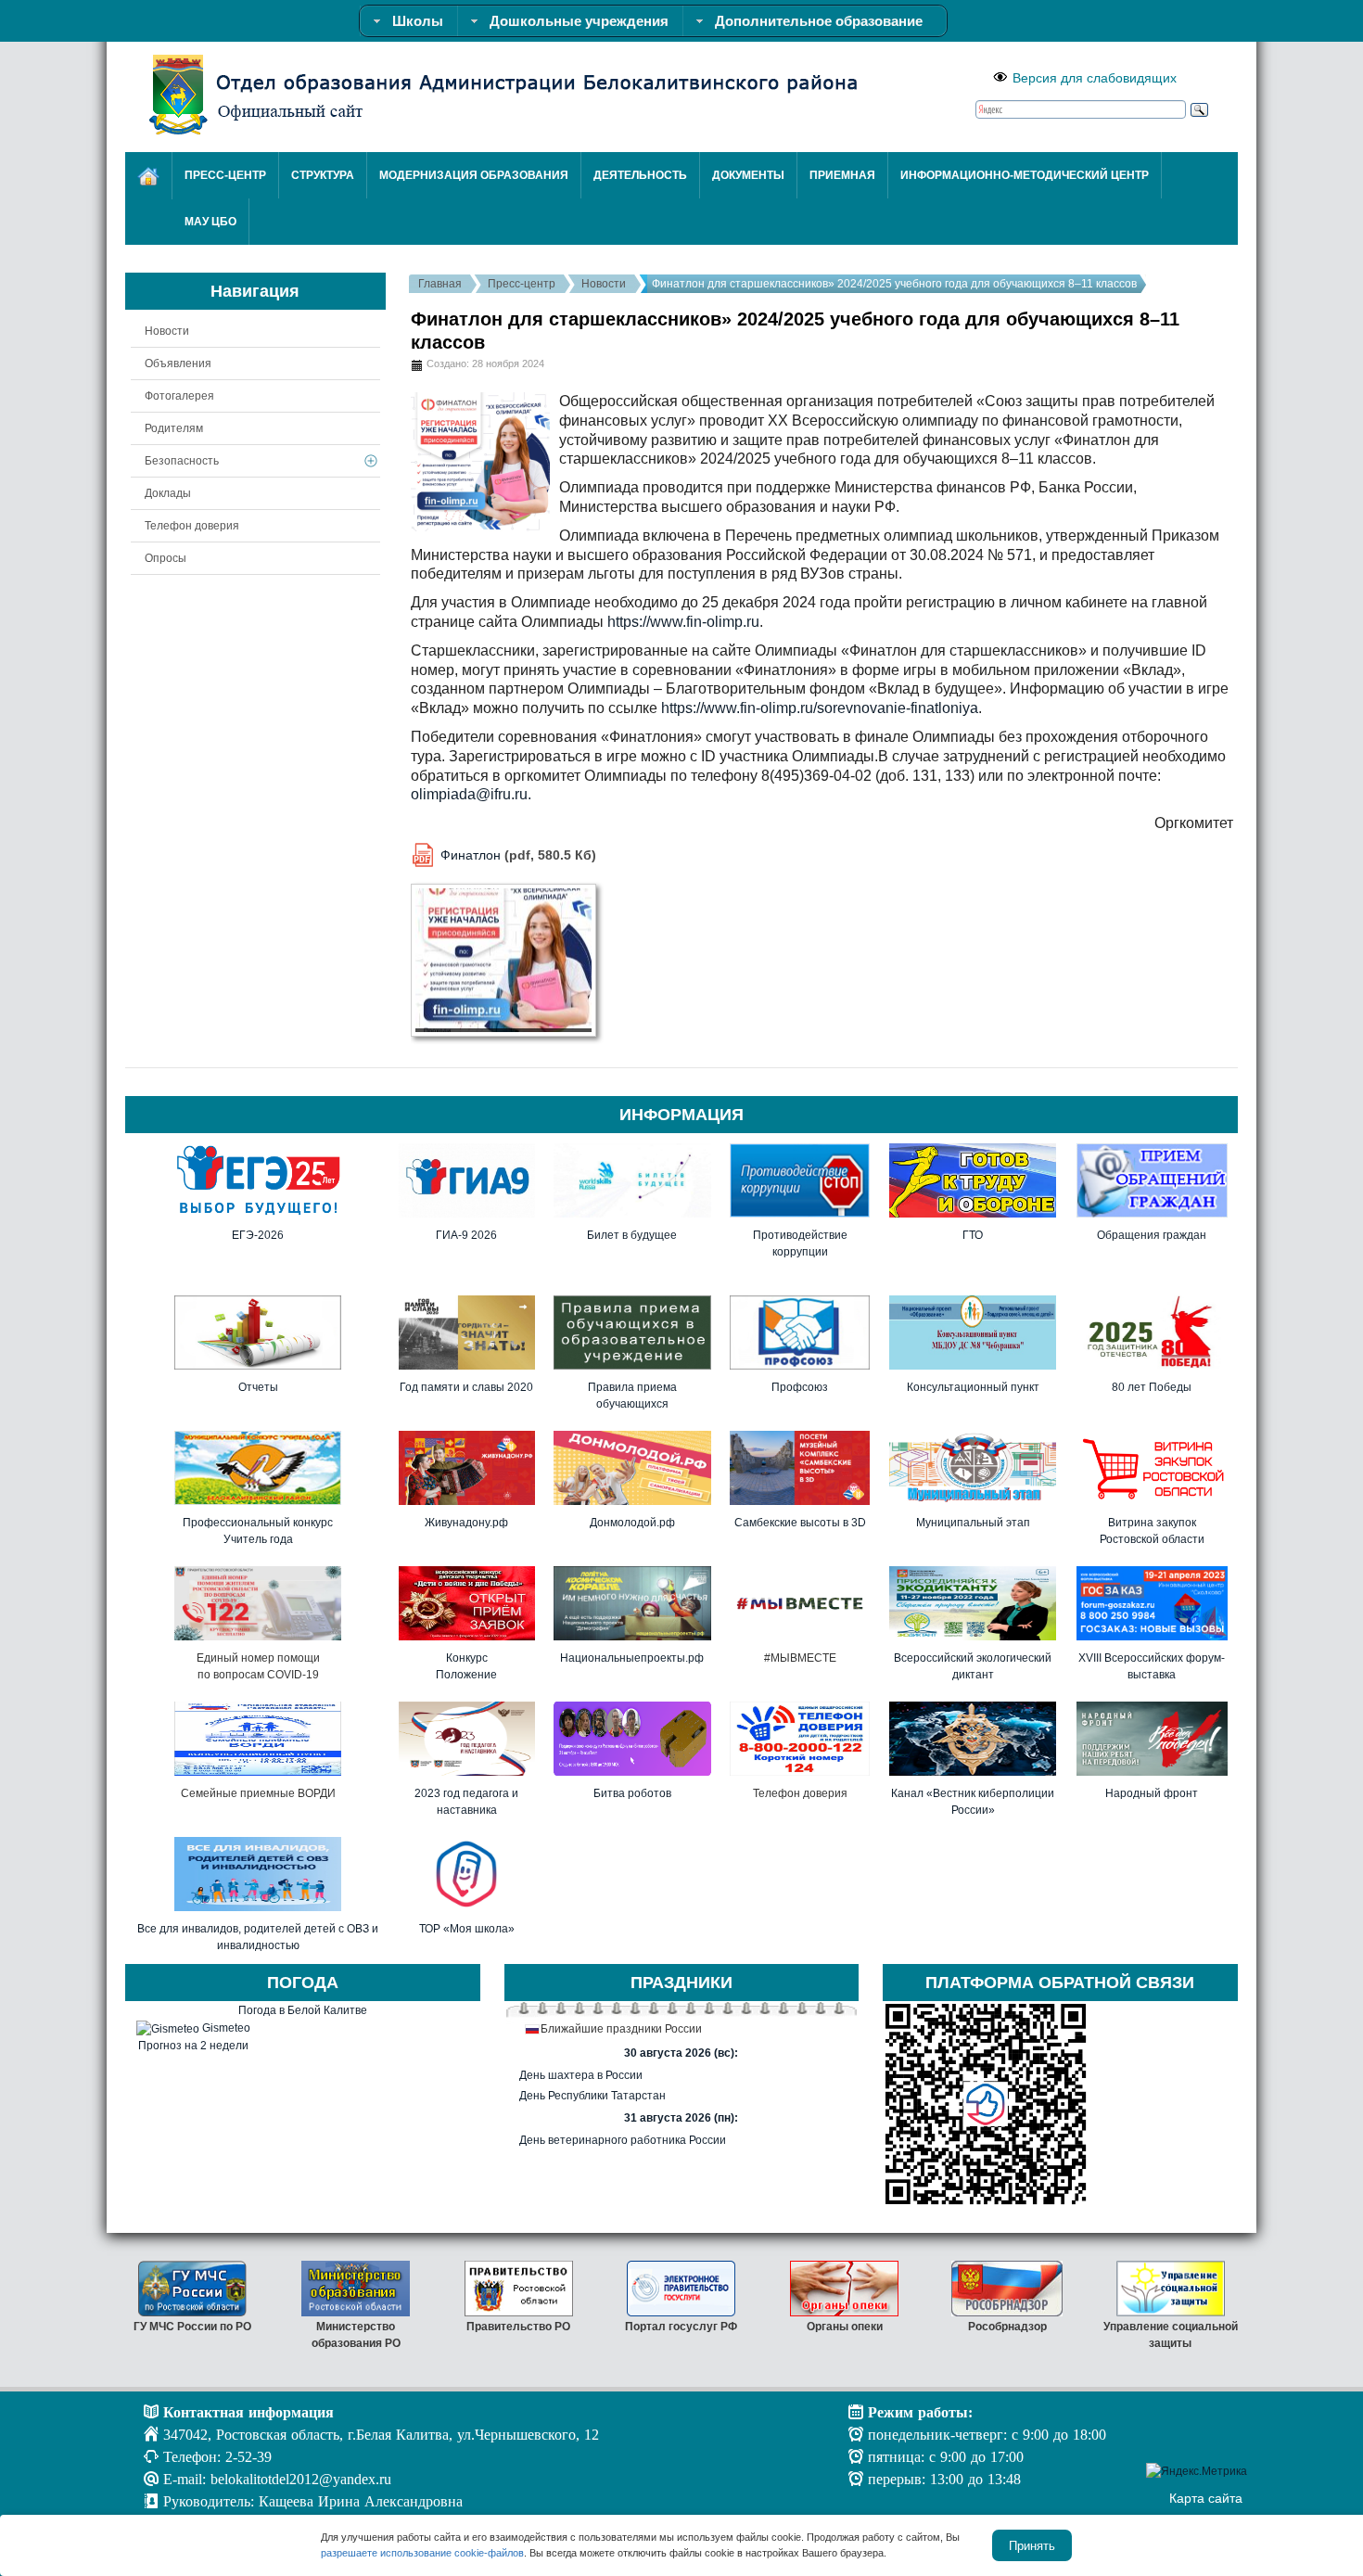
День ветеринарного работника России (623, 2140)
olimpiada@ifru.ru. (471, 794)
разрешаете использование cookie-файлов (422, 2553)
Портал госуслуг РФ (519, 2327)
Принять (1032, 2545)
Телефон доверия (192, 526)
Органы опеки (681, 2327)
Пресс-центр (522, 284)
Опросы (166, 558)
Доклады (168, 493)
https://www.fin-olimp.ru (683, 622)
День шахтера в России (581, 2075)
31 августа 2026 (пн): (681, 2118)
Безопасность (182, 461)
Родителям (174, 428)
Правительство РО (356, 2327)
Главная (440, 284)
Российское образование (1171, 2327)
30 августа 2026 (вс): (681, 2053)
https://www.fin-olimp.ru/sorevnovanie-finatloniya (820, 708)
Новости (604, 284)
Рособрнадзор (844, 2327)
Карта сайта (1206, 2498)
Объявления (178, 363)
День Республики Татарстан (592, 2096)
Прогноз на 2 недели (193, 2046)
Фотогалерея (179, 396)
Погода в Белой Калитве (303, 2010)
